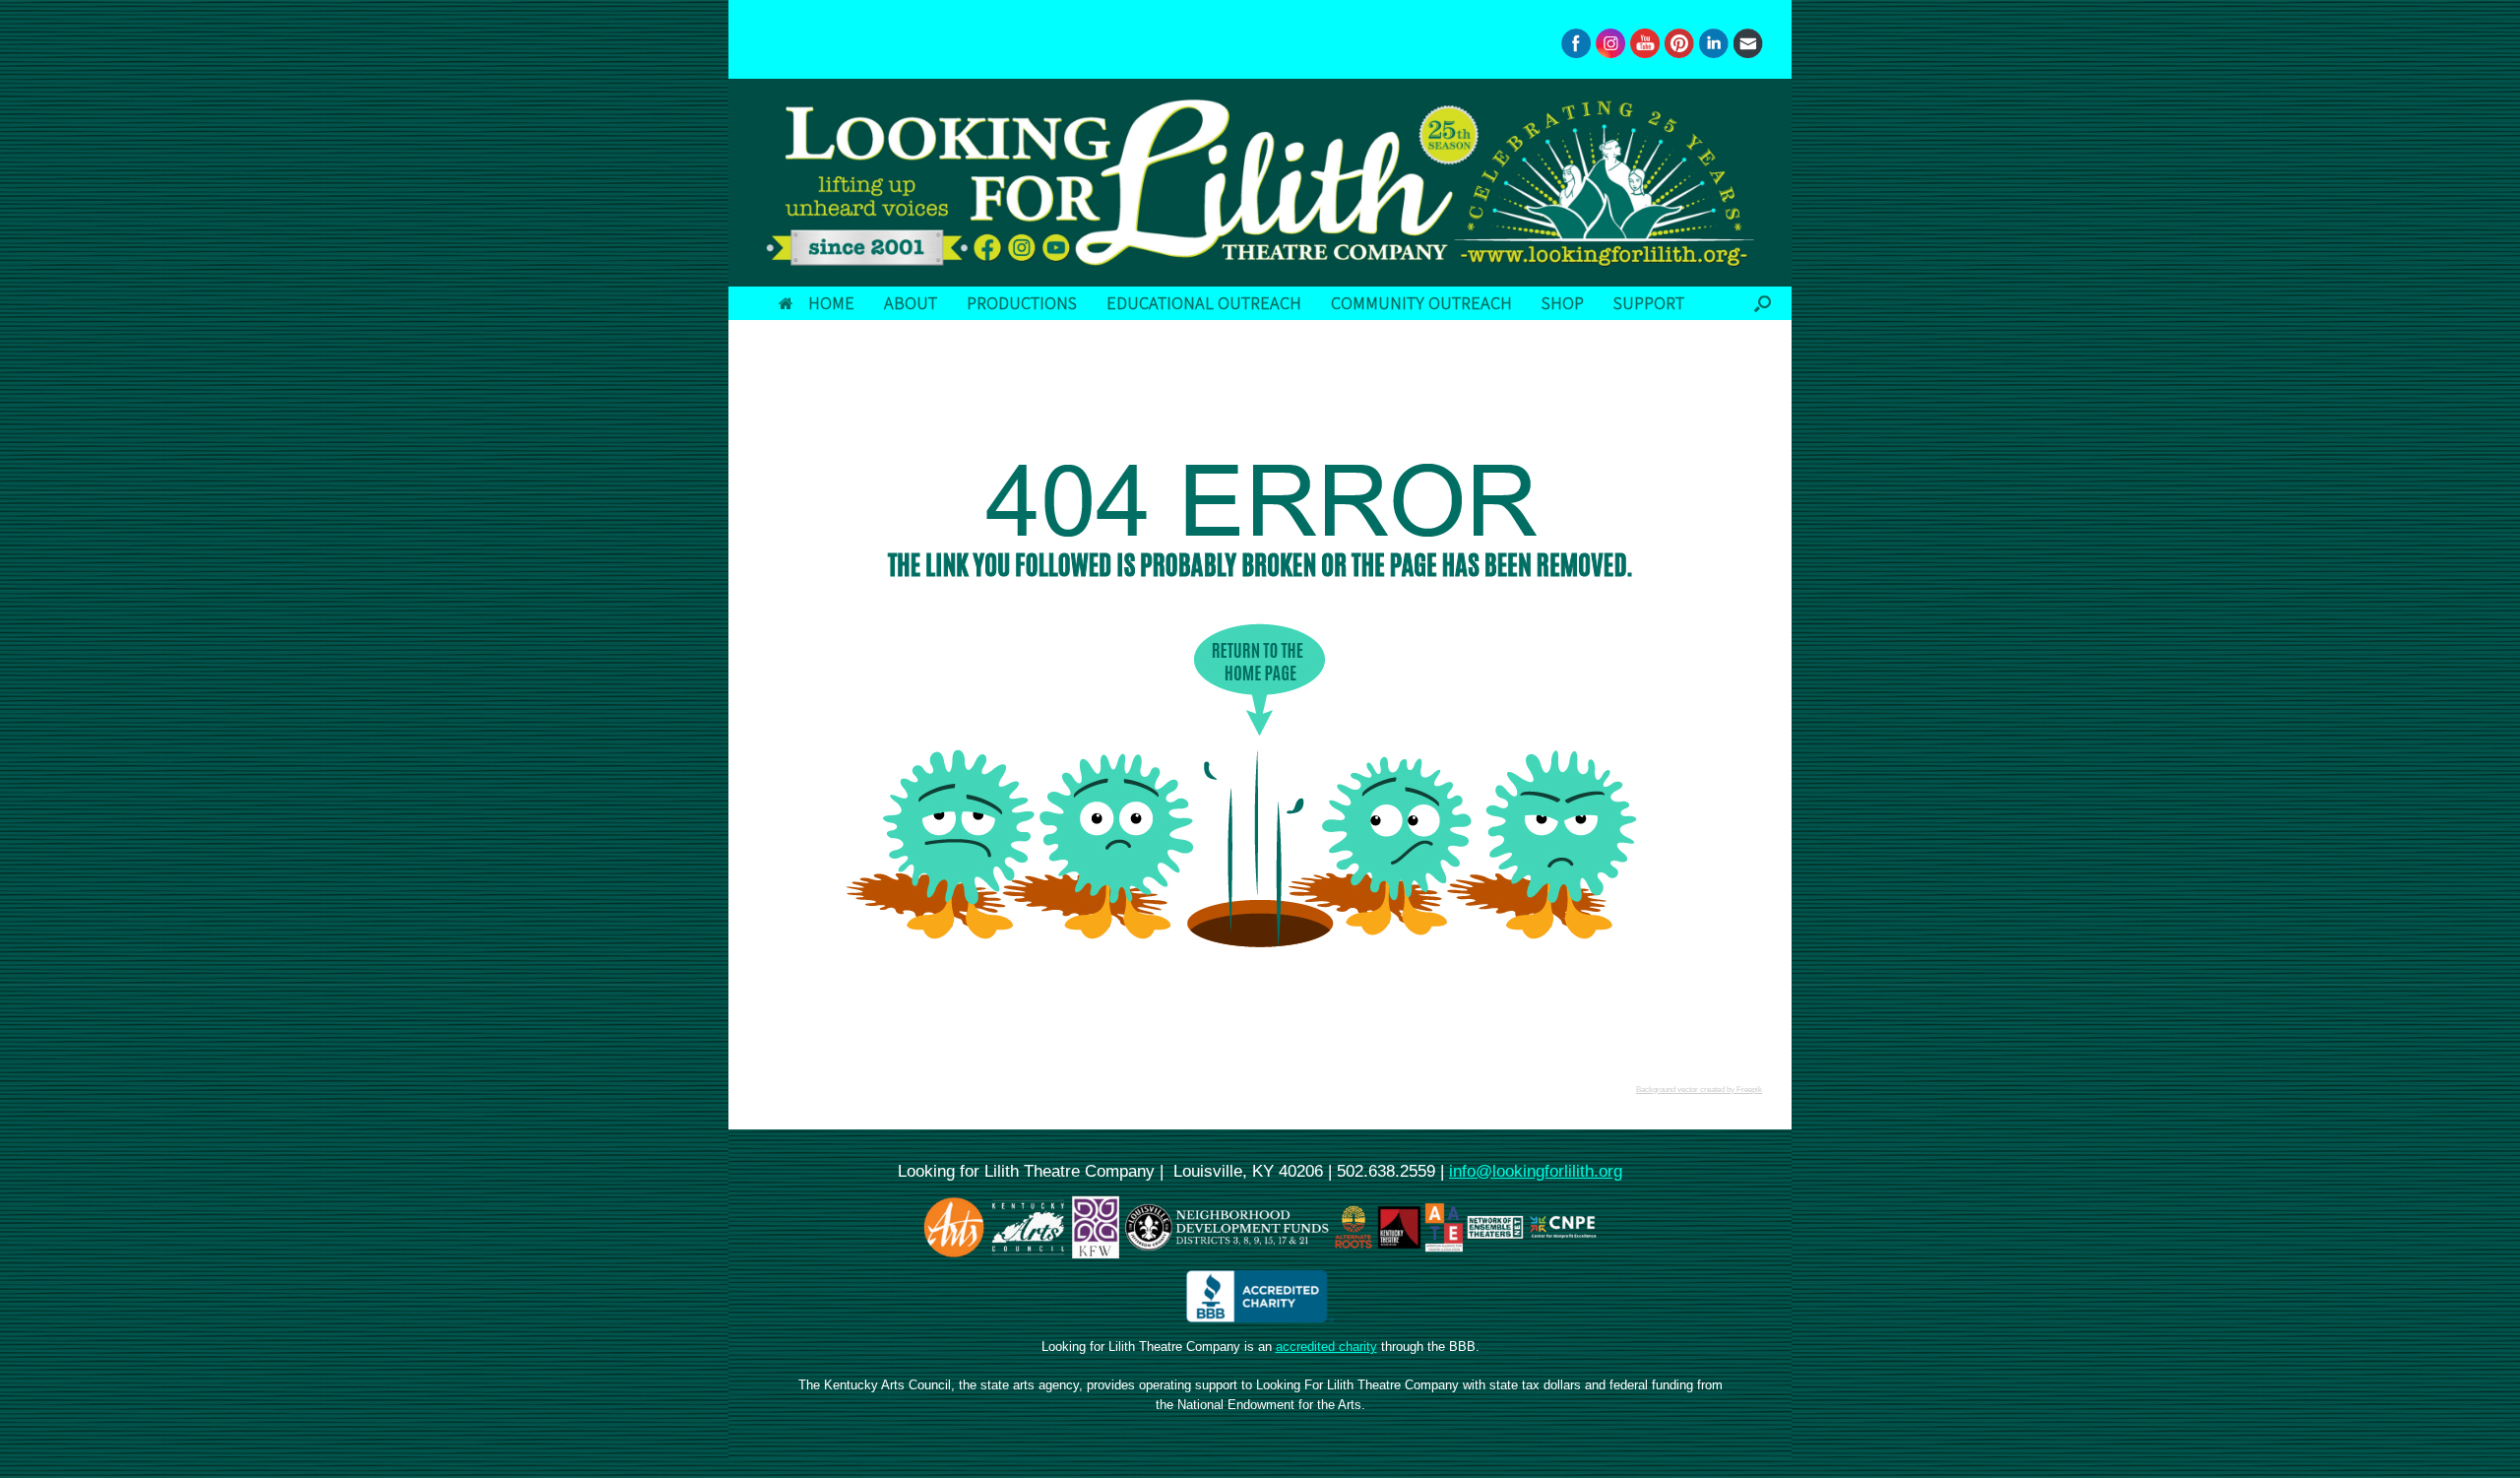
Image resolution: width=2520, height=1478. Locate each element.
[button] (1763, 303)
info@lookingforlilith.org (1536, 1171)
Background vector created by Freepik (1699, 1090)
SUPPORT (1649, 303)
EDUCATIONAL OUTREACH (1204, 303)
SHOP (1563, 303)
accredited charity (1326, 1347)
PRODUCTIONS (1022, 303)
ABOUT (911, 303)
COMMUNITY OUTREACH (1421, 303)
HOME (831, 303)
